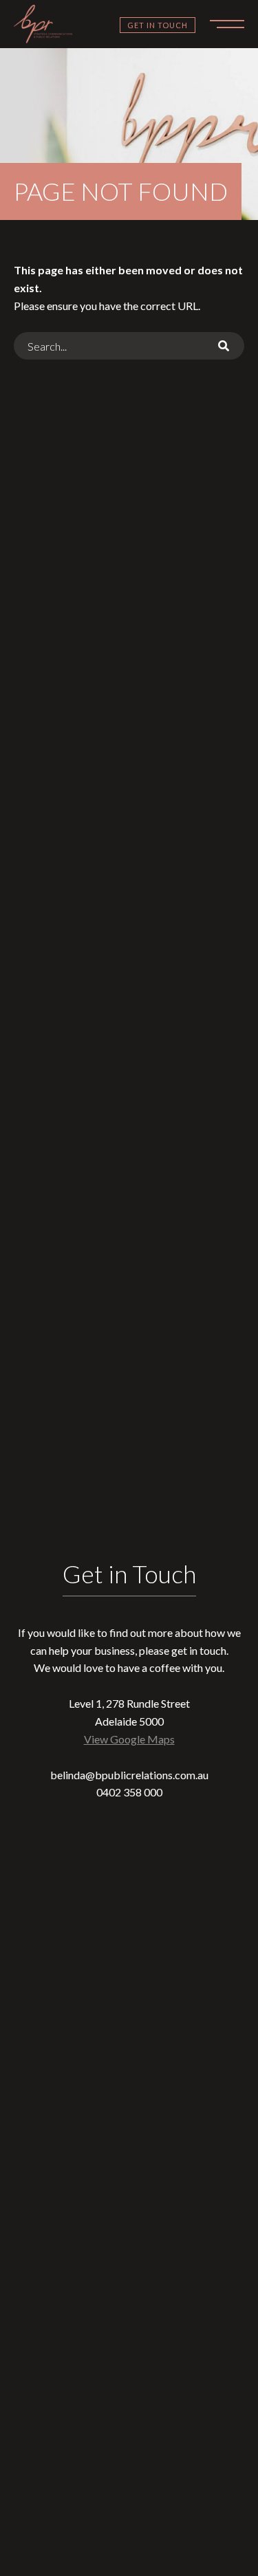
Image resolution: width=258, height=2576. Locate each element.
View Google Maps (129, 1739)
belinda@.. (129, 1775)
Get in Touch (158, 25)
